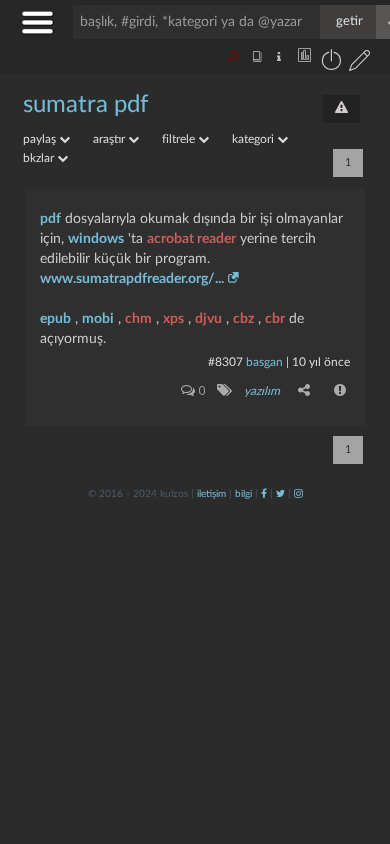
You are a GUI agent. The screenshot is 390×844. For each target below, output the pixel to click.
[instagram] (298, 494)
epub (55, 319)
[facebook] (264, 494)
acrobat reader (191, 239)
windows (96, 239)
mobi (98, 319)
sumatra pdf (85, 105)
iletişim (211, 494)
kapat (264, 583)
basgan (264, 362)
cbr (275, 319)
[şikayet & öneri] (341, 109)
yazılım (262, 391)
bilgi (243, 494)
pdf (50, 219)
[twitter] (280, 494)
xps (173, 319)
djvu (208, 319)
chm (138, 319)
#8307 (225, 362)
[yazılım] (223, 390)
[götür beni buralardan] (355, 742)
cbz (243, 319)
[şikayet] (341, 390)
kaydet (332, 583)
